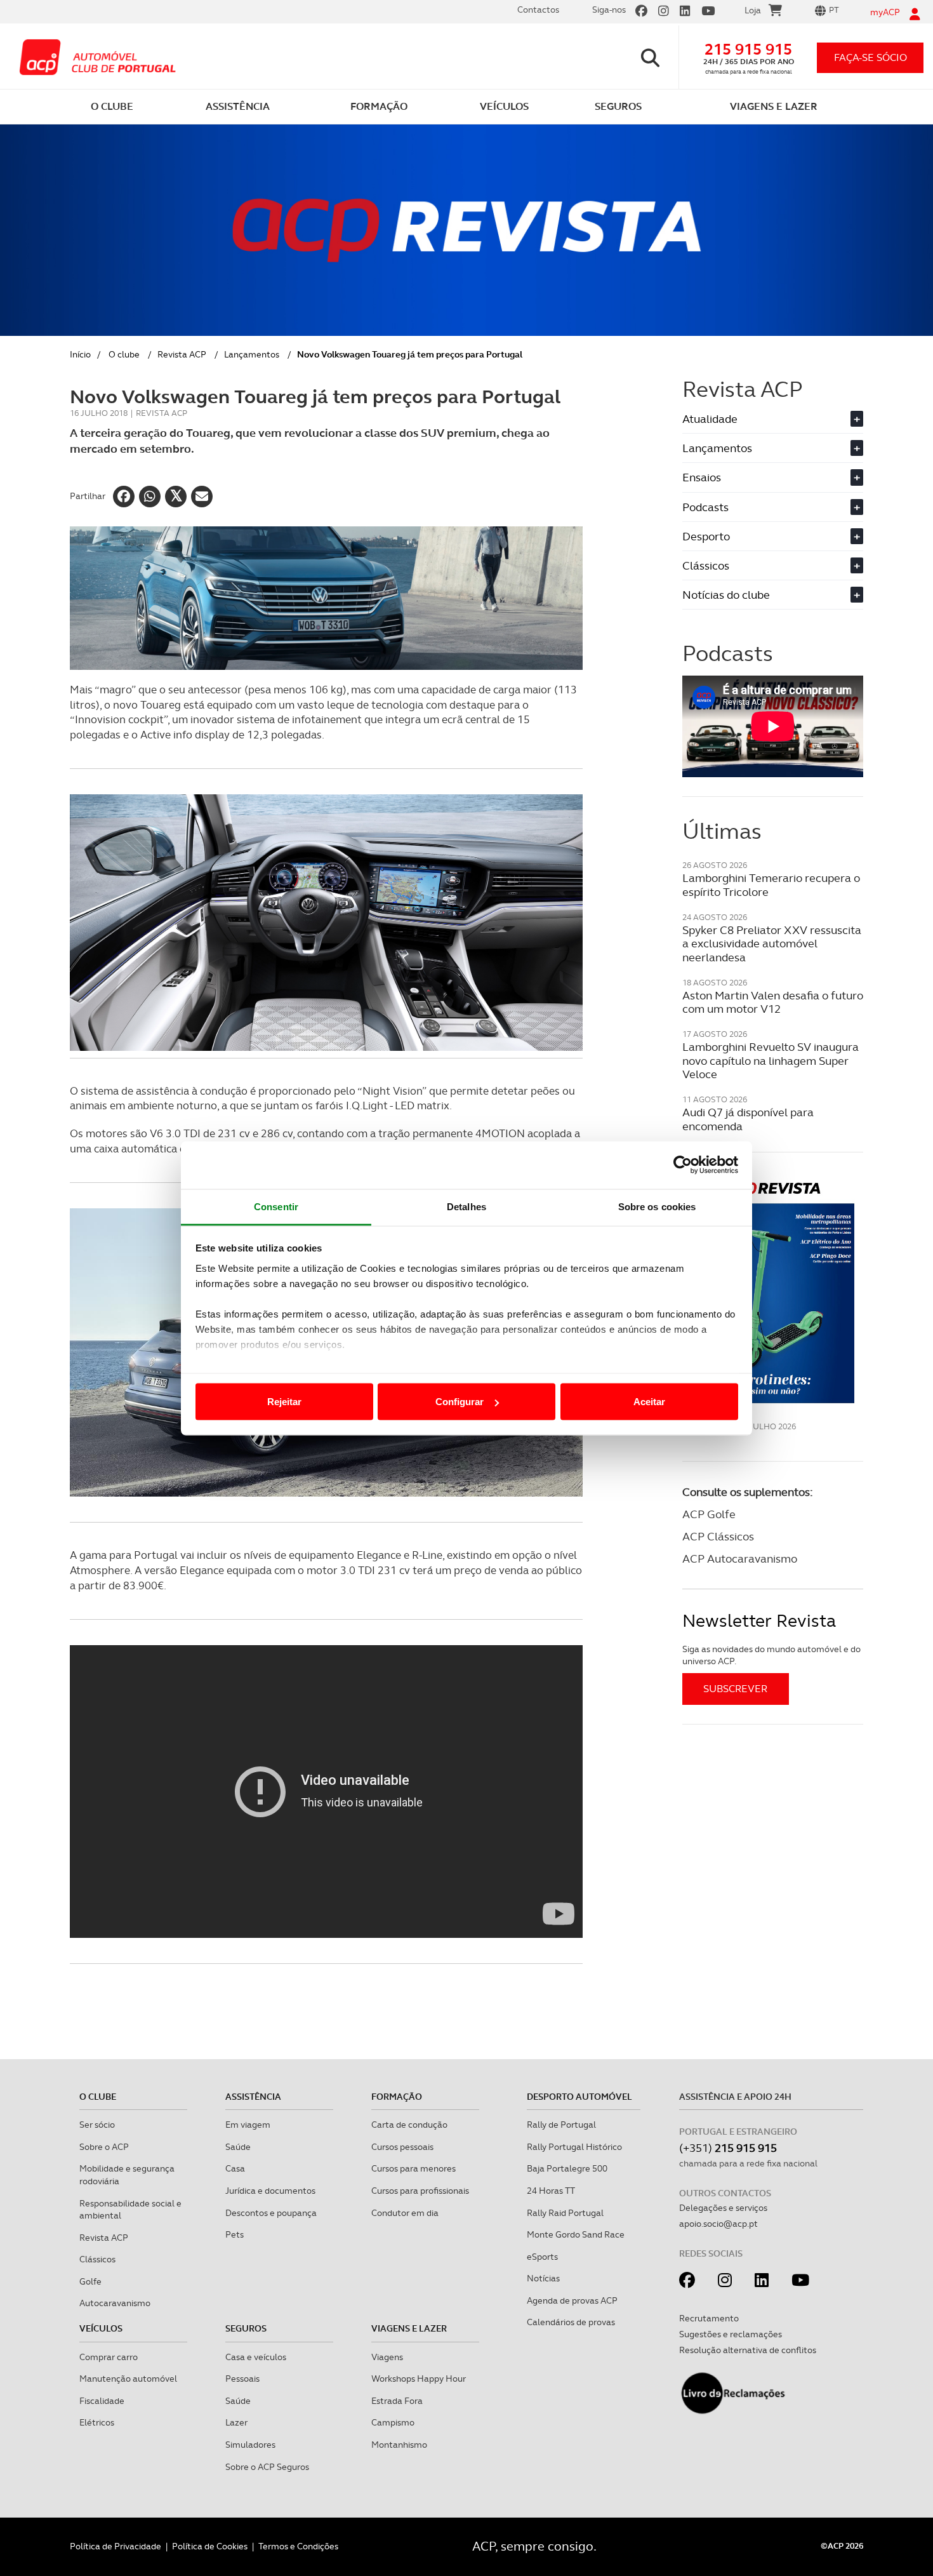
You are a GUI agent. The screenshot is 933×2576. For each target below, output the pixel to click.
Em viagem (248, 2125)
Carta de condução (409, 2125)
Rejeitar (284, 1402)
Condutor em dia (405, 2213)
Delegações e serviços (723, 2208)
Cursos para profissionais (420, 2191)
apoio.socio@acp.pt (718, 2224)
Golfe (90, 2281)
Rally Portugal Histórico (574, 2147)
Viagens (387, 2357)
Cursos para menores (414, 2168)
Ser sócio (97, 2125)
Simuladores (250, 2445)
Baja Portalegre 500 (567, 2168)
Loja (753, 10)
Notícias (543, 2278)
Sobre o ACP (104, 2147)
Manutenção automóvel (128, 2379)
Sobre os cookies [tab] (657, 1206)
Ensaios (771, 477)
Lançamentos (252, 354)
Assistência (253, 2097)
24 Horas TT (551, 2191)
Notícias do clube (771, 595)
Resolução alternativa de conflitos (748, 2350)
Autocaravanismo (115, 2303)
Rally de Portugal (561, 2125)
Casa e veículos (256, 2357)
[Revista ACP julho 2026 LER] (773, 1292)
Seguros (246, 2328)
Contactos (538, 10)
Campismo (393, 2422)
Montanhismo (399, 2445)
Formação (397, 2097)
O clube (124, 354)
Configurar (460, 1402)
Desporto (771, 536)
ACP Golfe (709, 1514)
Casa (235, 2168)
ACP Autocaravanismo (740, 1558)
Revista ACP (182, 354)
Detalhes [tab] (466, 1206)
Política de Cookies (210, 2546)
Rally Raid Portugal (565, 2213)
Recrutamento (709, 2318)
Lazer (236, 2422)
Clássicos (771, 565)
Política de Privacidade (116, 2546)
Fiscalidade (102, 2401)
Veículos (101, 2328)
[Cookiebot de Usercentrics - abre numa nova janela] (683, 1165)
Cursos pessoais (402, 2147)
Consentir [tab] (276, 1206)
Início (80, 354)
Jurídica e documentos (270, 2191)
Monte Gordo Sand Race (576, 2234)
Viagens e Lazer (409, 2328)
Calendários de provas (571, 2322)
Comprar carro (109, 2357)
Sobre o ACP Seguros (267, 2467)
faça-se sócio (870, 57)
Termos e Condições (298, 2546)
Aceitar (649, 1402)
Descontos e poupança (271, 2213)
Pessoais (242, 2379)
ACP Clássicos (718, 1536)
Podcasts (771, 507)
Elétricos (97, 2422)
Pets (235, 2234)
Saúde (238, 2147)
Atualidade (771, 419)
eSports (542, 2257)
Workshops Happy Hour (419, 2379)
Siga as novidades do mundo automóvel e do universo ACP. (771, 1655)
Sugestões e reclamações (731, 2334)
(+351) (728, 2148)
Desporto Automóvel (579, 2097)
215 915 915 (748, 49)
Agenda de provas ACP (572, 2300)
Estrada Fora (397, 2401)
